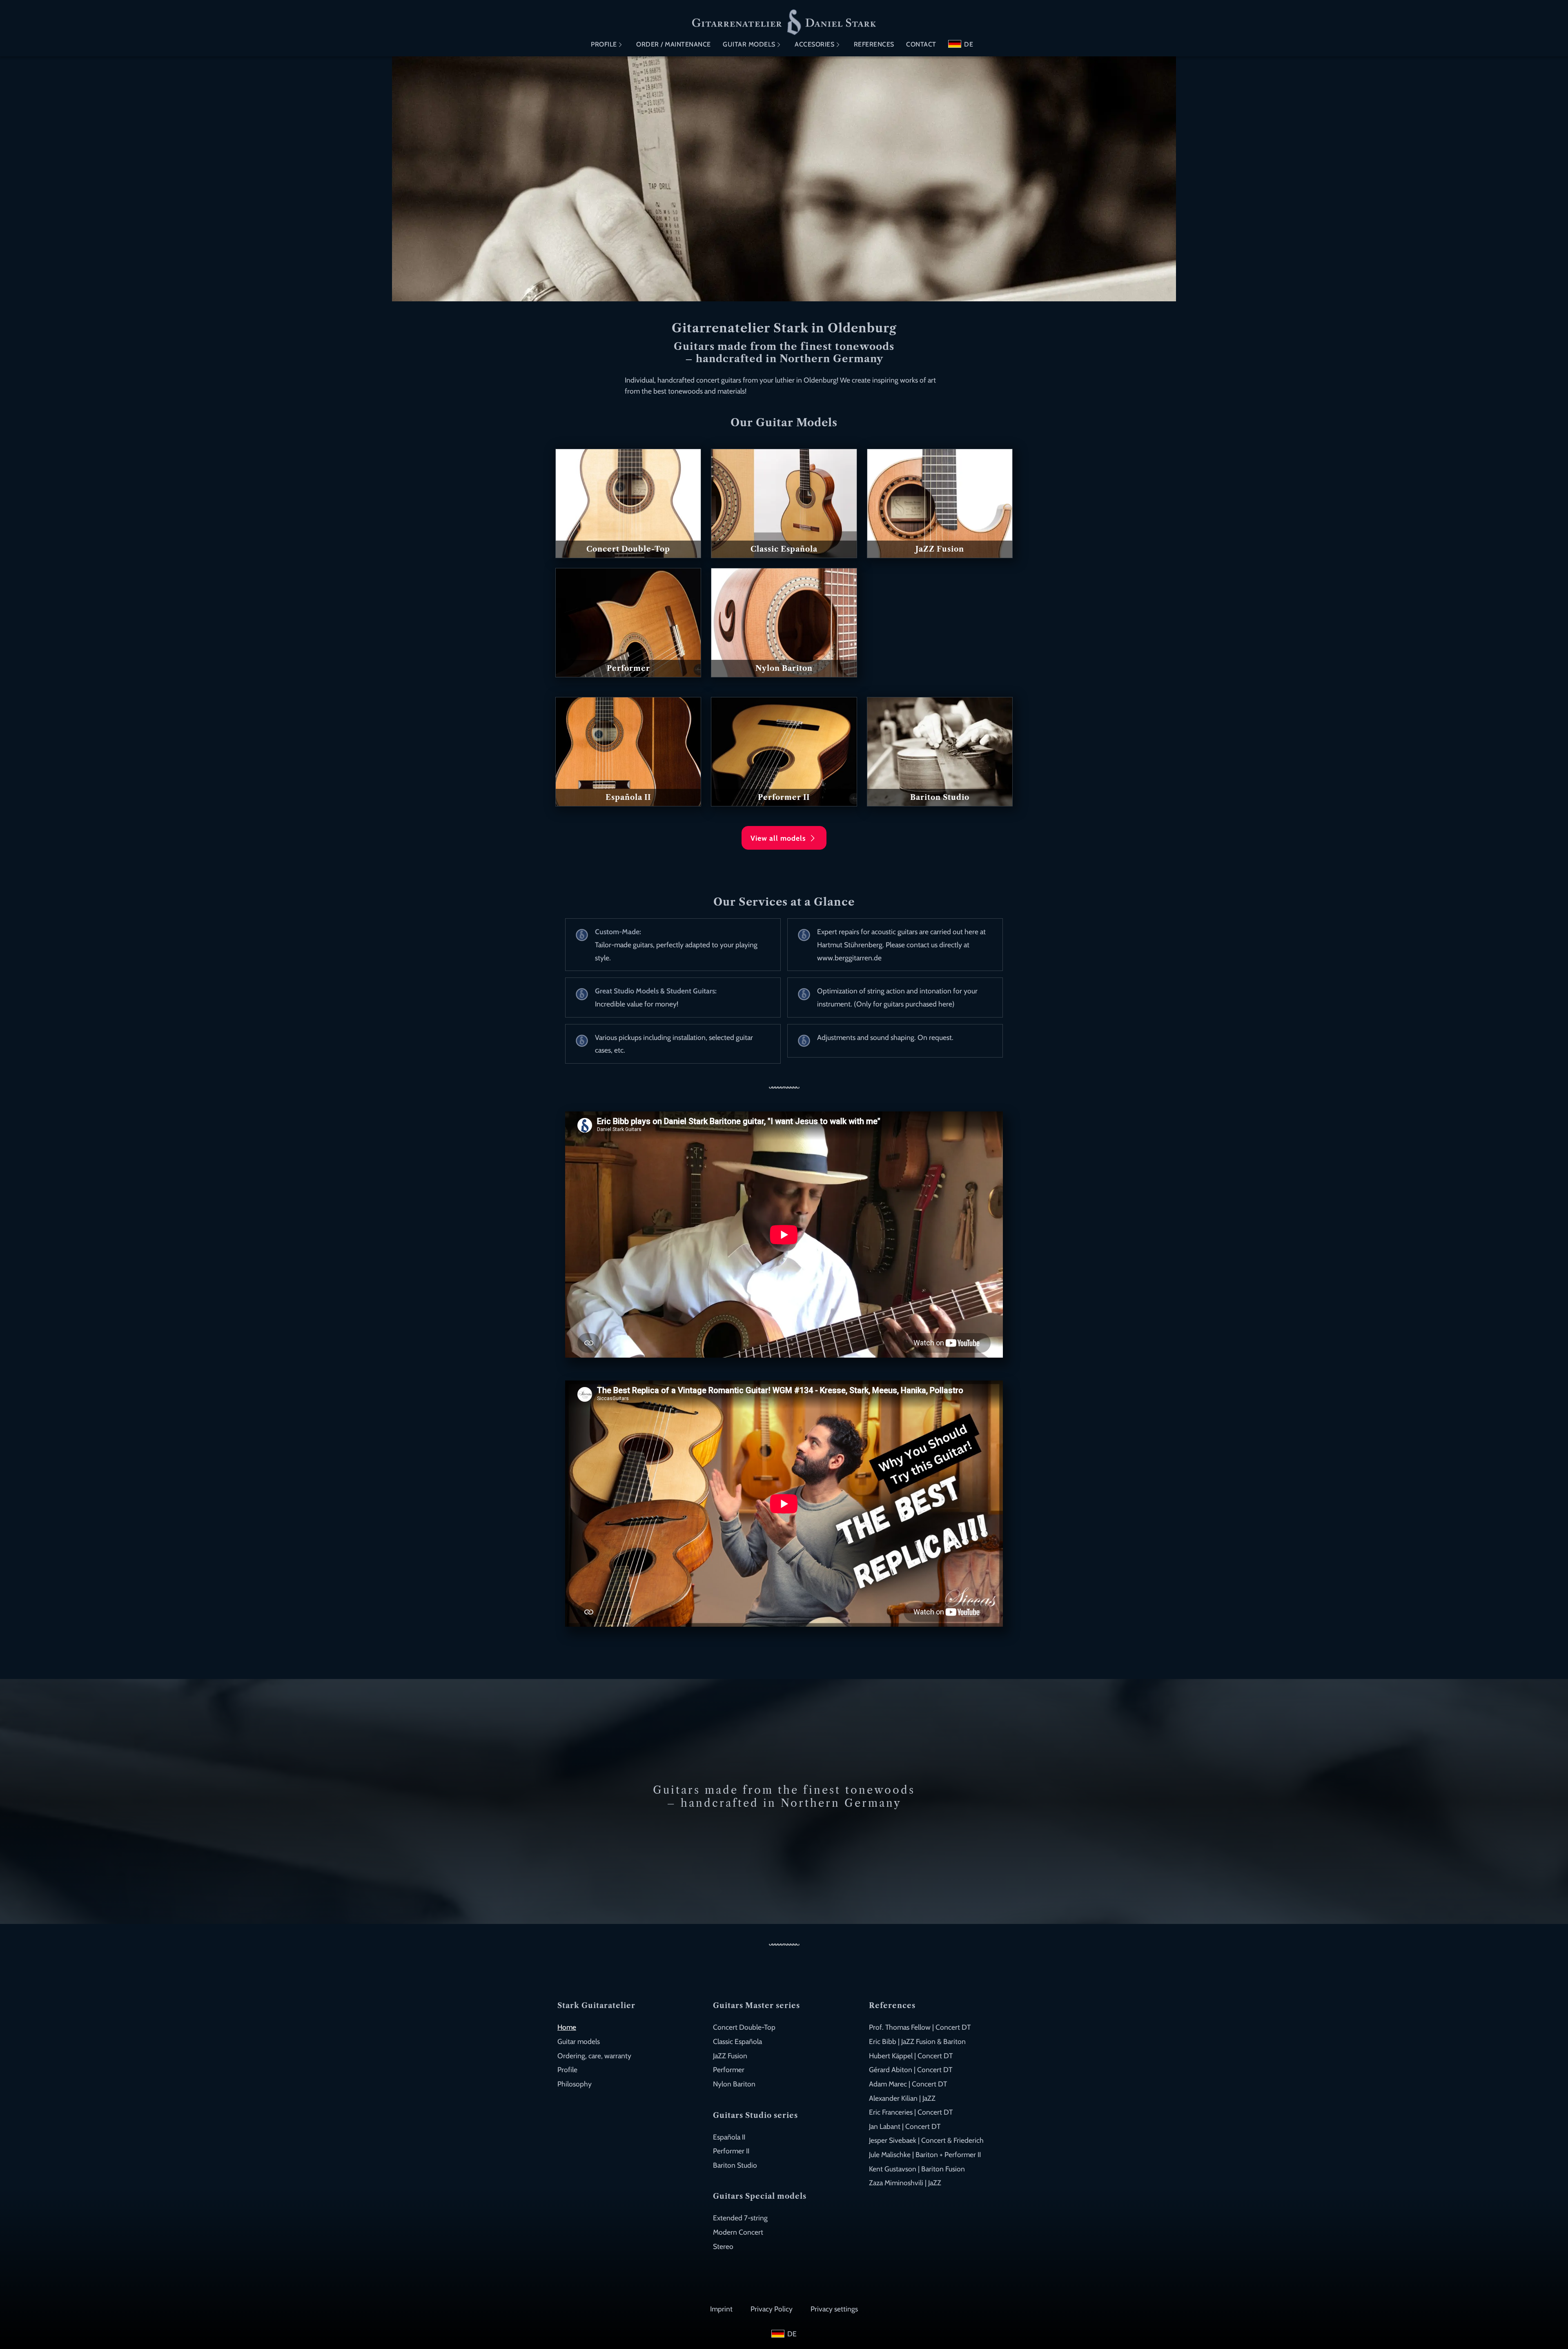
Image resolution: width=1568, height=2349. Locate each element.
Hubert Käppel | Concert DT (911, 2056)
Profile (604, 44)
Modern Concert (738, 2232)
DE (969, 44)
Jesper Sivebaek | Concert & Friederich (926, 2140)
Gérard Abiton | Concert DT (911, 2070)
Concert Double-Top (744, 2027)
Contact (921, 44)
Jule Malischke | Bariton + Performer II (925, 2154)
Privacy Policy (772, 2309)
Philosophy (575, 2084)
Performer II (731, 2151)
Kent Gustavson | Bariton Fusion (917, 2169)
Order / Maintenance (674, 44)
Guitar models (749, 44)
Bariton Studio (735, 2165)
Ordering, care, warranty (594, 2056)
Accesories (814, 44)
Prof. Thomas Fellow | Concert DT (920, 2027)
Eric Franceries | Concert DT (911, 2112)
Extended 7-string (740, 2218)
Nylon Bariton (734, 2084)
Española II (729, 2137)
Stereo (723, 2246)
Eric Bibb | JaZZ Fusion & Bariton (917, 2041)
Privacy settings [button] (834, 2309)
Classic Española (737, 2041)
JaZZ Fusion (730, 2056)
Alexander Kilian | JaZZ (902, 2098)
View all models (779, 838)
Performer (729, 2070)
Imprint (721, 2309)
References (874, 44)
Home (567, 2027)
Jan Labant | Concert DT (905, 2126)
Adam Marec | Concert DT (908, 2084)
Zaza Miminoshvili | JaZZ (905, 2183)
